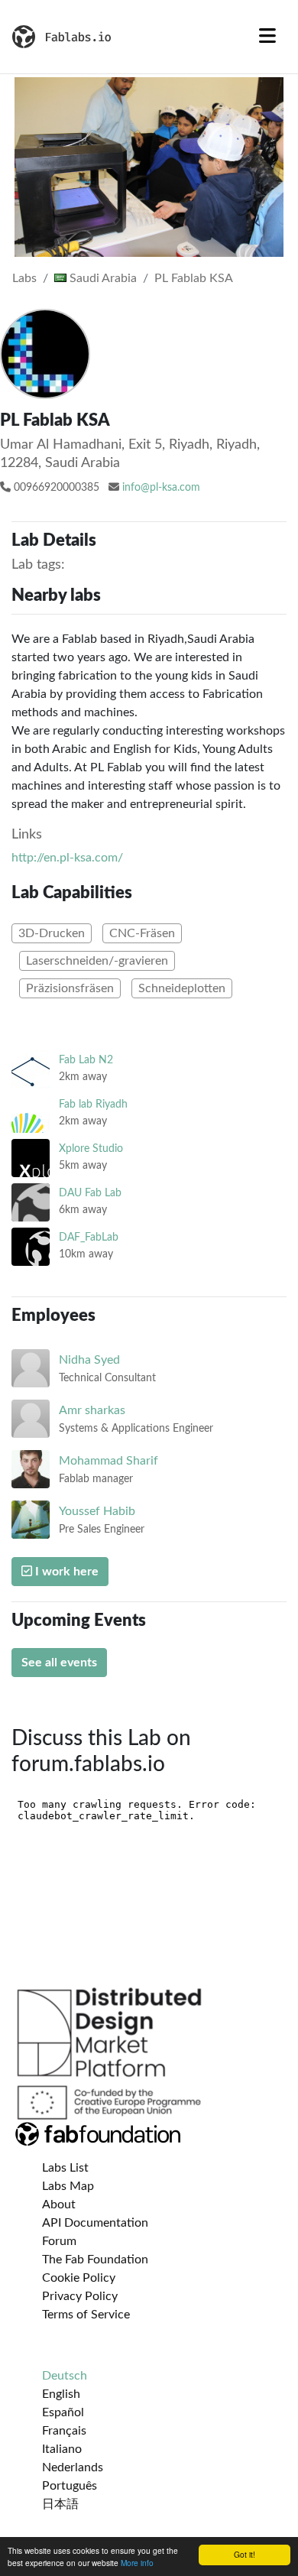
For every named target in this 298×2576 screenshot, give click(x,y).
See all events (59, 1663)
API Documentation (95, 2223)
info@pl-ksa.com (161, 488)
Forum (59, 2241)
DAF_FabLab (89, 1237)
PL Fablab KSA (194, 278)
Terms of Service (86, 2315)
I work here (65, 1572)
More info (137, 2563)
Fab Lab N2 (86, 1060)
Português (70, 2486)
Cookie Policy (79, 2278)
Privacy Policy (80, 2296)
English (61, 2394)
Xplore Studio (91, 1148)
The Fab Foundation (95, 2260)
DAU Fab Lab (90, 1193)
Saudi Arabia (102, 278)
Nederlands (73, 2467)
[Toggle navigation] (267, 37)
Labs (24, 278)
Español (63, 2412)
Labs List (65, 2168)
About (59, 2205)
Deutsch (65, 2376)
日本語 (60, 2504)
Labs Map (68, 2186)
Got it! (245, 2554)
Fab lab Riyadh (93, 1104)
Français (64, 2431)
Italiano (62, 2449)
